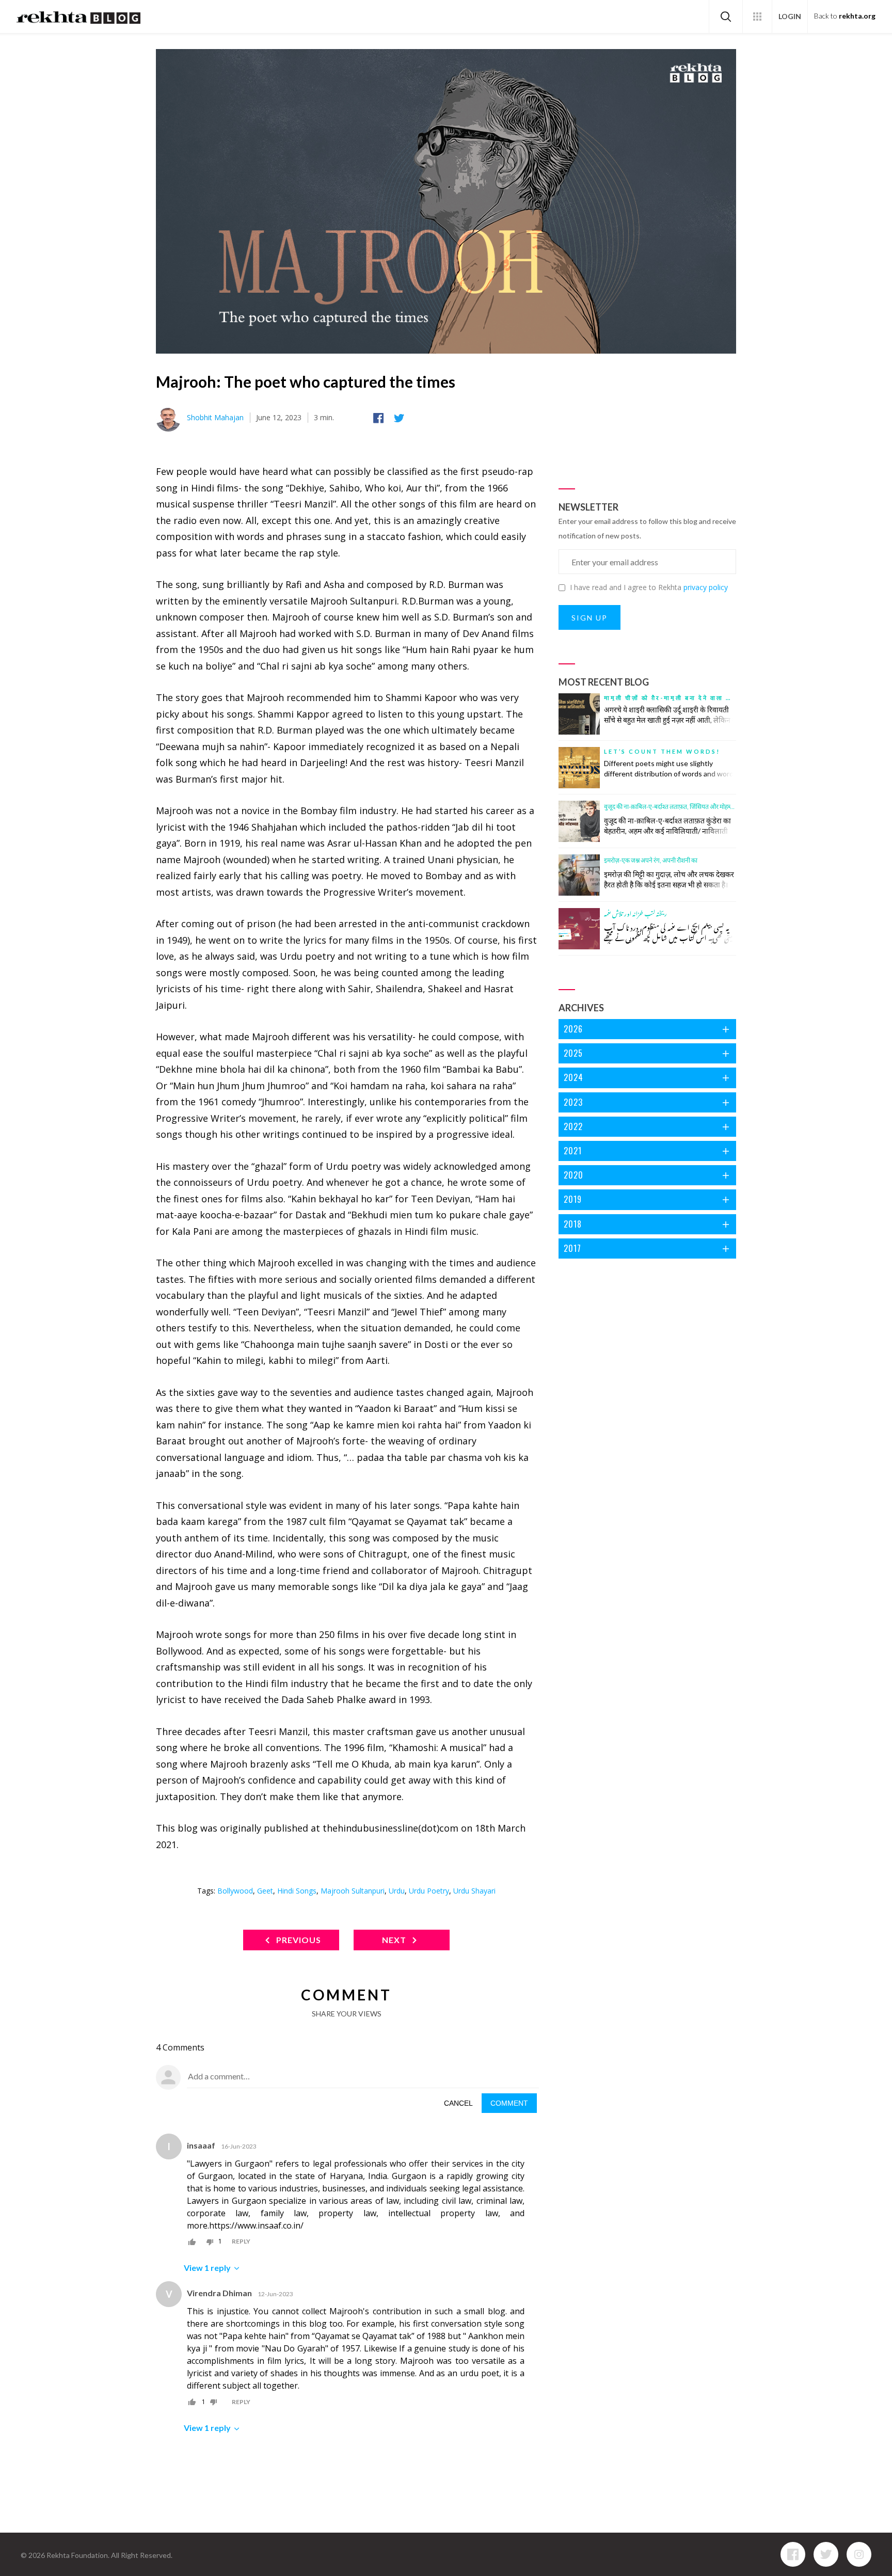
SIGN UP (590, 618)
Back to (845, 16)
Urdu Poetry (429, 1891)
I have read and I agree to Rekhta (649, 587)
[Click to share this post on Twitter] (401, 418)
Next (395, 1940)
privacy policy (706, 587)
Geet (265, 1891)
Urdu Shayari (474, 1891)
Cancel (458, 2103)
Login (790, 16)
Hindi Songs (297, 1891)
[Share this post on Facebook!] (380, 418)
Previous (298, 1940)
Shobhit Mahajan (215, 417)
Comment (509, 2103)
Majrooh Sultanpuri (353, 1891)
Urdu (397, 1891)
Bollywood (235, 1891)
